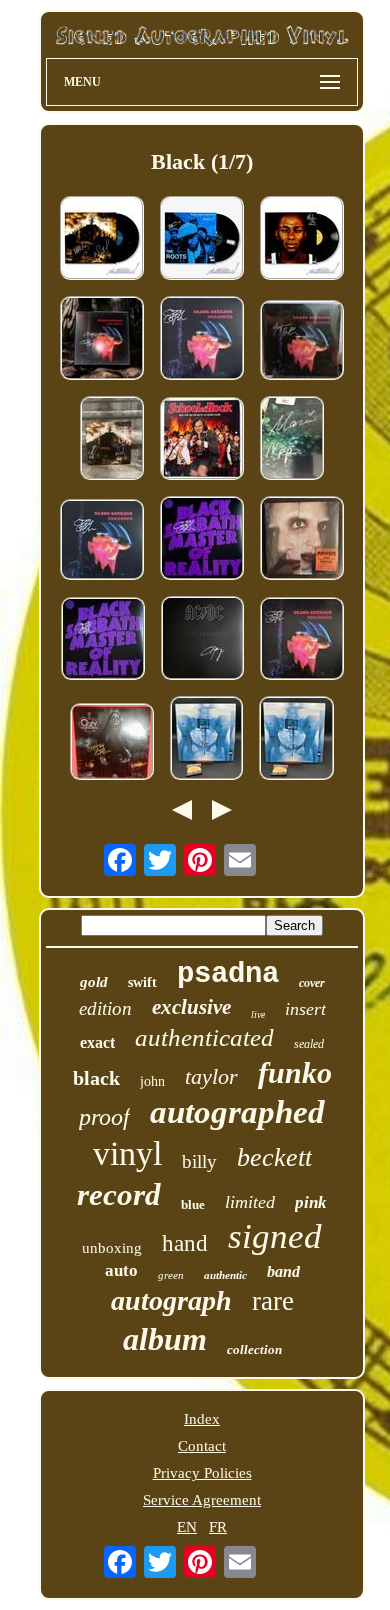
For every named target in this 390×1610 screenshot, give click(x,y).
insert (305, 1009)
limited (250, 1202)
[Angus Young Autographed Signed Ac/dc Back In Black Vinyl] (202, 640)
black (96, 1078)
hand (185, 1243)
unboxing (112, 1248)
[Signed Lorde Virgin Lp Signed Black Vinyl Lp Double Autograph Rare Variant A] (296, 740)
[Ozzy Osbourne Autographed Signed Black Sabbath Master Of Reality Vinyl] (202, 540)
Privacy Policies (202, 1473)
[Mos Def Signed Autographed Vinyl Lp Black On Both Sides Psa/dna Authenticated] (302, 240)
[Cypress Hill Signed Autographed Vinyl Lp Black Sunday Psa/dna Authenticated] (102, 240)
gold (94, 982)
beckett (274, 1157)
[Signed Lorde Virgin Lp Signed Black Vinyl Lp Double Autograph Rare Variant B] (206, 740)
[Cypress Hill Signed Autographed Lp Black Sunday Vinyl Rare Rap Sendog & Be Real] (112, 440)
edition (105, 1008)
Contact (202, 1446)
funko (295, 1072)
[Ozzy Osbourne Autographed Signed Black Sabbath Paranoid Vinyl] (102, 340)
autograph (171, 1300)
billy (199, 1161)
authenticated (204, 1037)
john (152, 1081)
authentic (225, 1275)
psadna (228, 974)
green (171, 1275)
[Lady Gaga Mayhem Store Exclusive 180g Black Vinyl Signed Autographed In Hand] (302, 540)
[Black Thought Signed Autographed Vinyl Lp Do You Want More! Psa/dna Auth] (202, 240)
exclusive (191, 1007)
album (165, 1339)
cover (312, 983)
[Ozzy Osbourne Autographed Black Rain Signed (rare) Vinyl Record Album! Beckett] (112, 743)
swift (142, 982)
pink (311, 1202)
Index (202, 1419)
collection (254, 1349)
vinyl (127, 1153)
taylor (211, 1076)
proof (104, 1117)
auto (121, 1270)
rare (273, 1301)
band (283, 1271)
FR (218, 1527)
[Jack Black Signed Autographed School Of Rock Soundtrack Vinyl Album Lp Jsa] (202, 440)
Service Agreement (202, 1500)
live (258, 1014)
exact (97, 1042)
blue (193, 1204)
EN (187, 1527)
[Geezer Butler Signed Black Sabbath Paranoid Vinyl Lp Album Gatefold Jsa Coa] (302, 342)
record (119, 1194)
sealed (309, 1044)
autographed (237, 1112)
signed (275, 1236)
